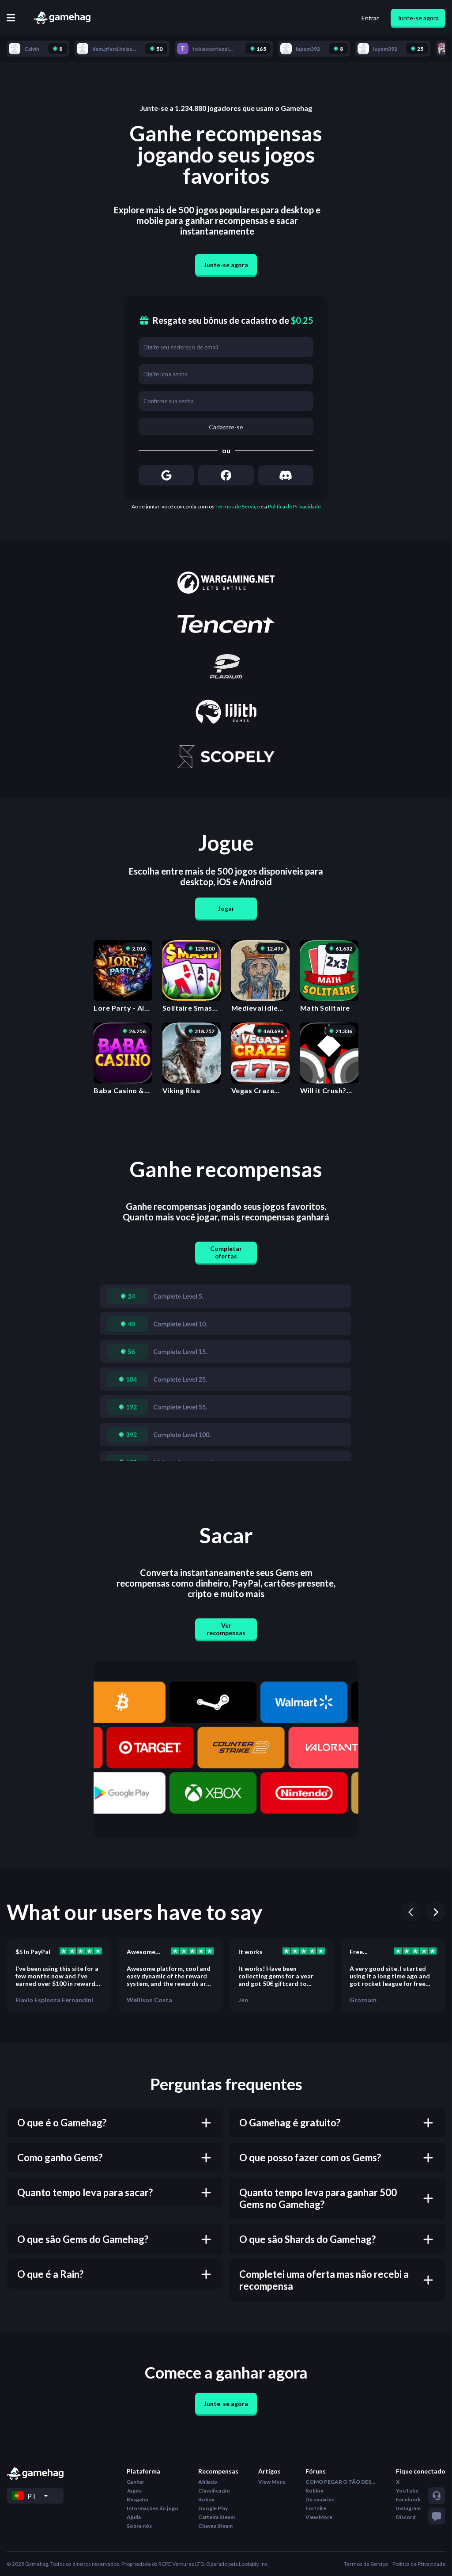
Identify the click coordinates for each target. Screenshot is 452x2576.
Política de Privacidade (294, 506)
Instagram (408, 2508)
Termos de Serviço (237, 506)
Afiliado (208, 2482)
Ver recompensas (226, 1629)
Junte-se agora (418, 18)
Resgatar (138, 2499)
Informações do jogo (153, 2508)
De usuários (320, 2499)
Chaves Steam (215, 2526)
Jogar (226, 908)
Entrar (370, 18)
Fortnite (316, 2508)
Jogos (134, 2491)
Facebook (408, 2499)
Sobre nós (139, 2526)
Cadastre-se (226, 427)
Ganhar (136, 2482)
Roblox (314, 2491)
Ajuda (134, 2517)
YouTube (407, 2491)
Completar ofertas (226, 1252)
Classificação (214, 2491)
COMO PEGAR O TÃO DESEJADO (341, 2482)
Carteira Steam (217, 2517)
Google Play (213, 2508)
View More (272, 2482)
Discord (406, 2517)
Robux (206, 2499)
